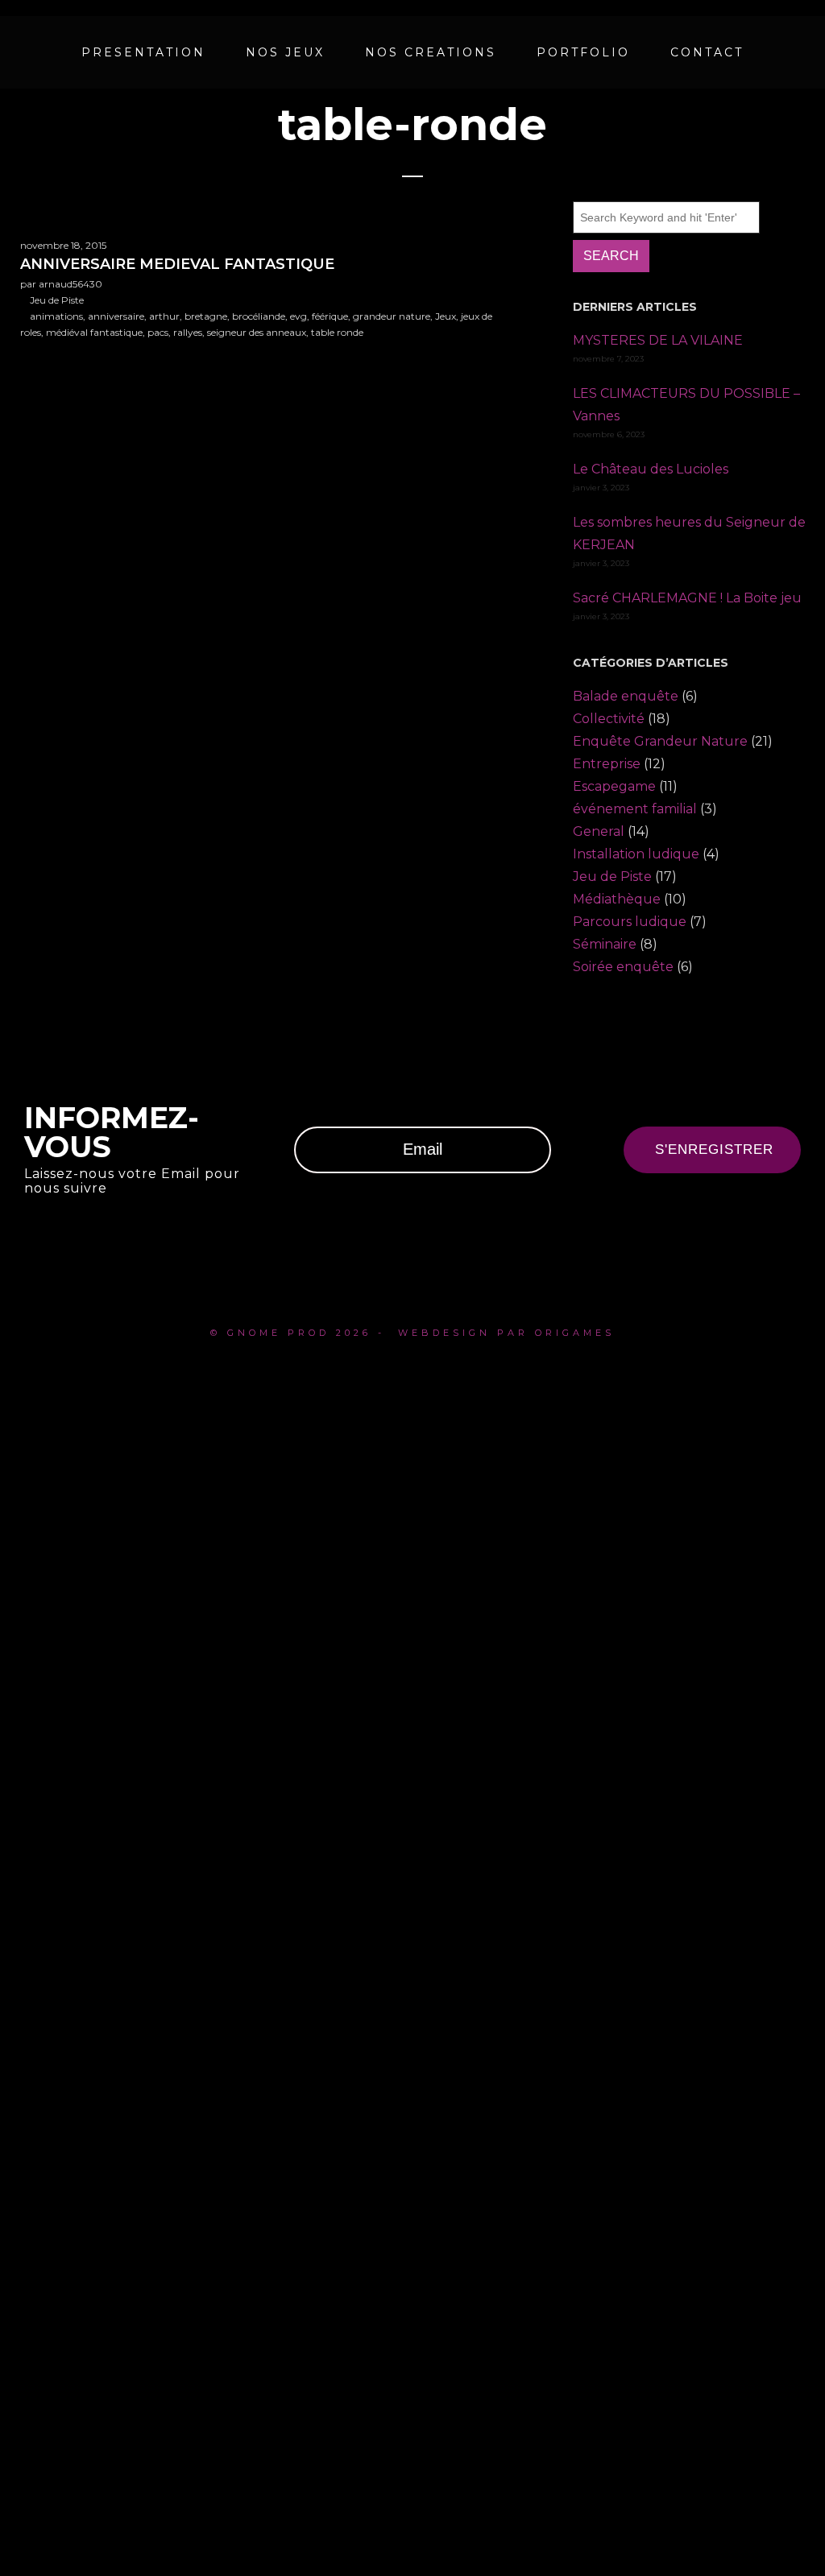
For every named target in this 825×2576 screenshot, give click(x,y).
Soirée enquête (623, 967)
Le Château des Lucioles (651, 469)
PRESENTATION (143, 52)
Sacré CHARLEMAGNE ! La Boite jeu (687, 598)
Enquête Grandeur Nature (660, 741)
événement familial (635, 809)
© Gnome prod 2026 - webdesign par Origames (412, 1333)
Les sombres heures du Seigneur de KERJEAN (689, 533)
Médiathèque (617, 899)
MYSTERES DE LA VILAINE (658, 340)
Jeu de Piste (612, 877)
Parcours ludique (630, 922)
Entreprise (607, 764)
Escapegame (614, 786)
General (599, 831)
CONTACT (707, 52)
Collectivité (609, 719)
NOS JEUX (285, 52)
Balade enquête (626, 696)
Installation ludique (636, 854)
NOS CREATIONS (431, 52)
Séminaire (605, 944)
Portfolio (583, 52)
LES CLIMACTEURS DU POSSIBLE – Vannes (686, 405)
